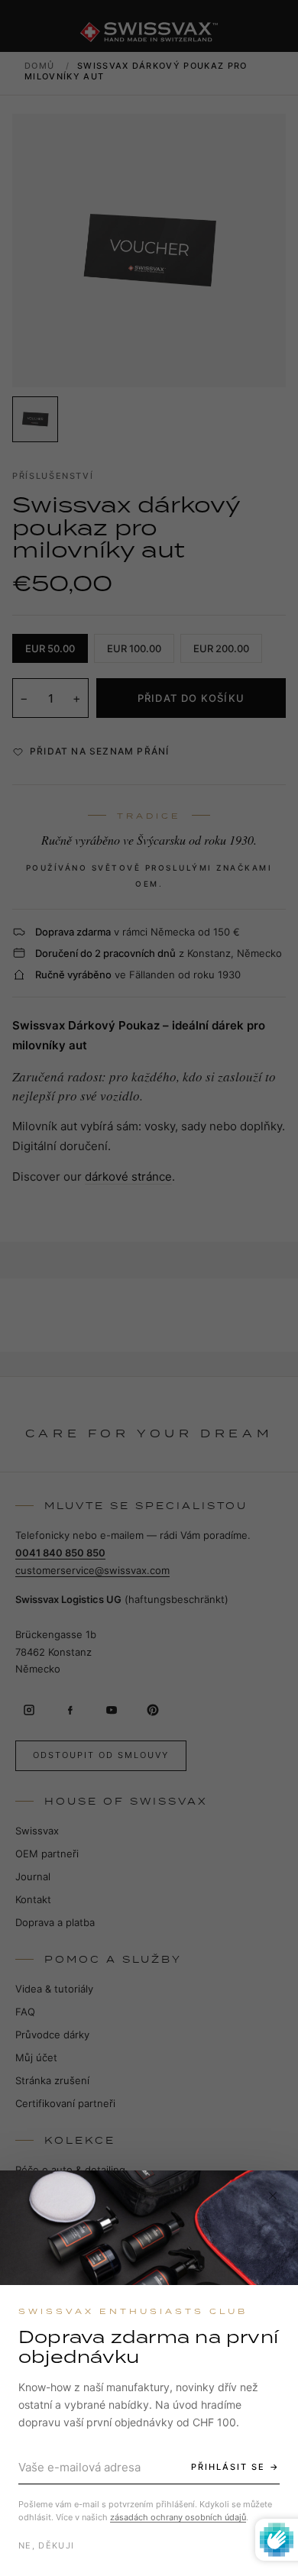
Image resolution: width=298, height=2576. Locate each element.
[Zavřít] (273, 2196)
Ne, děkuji (46, 2545)
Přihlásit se (228, 2467)
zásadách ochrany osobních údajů (178, 2517)
